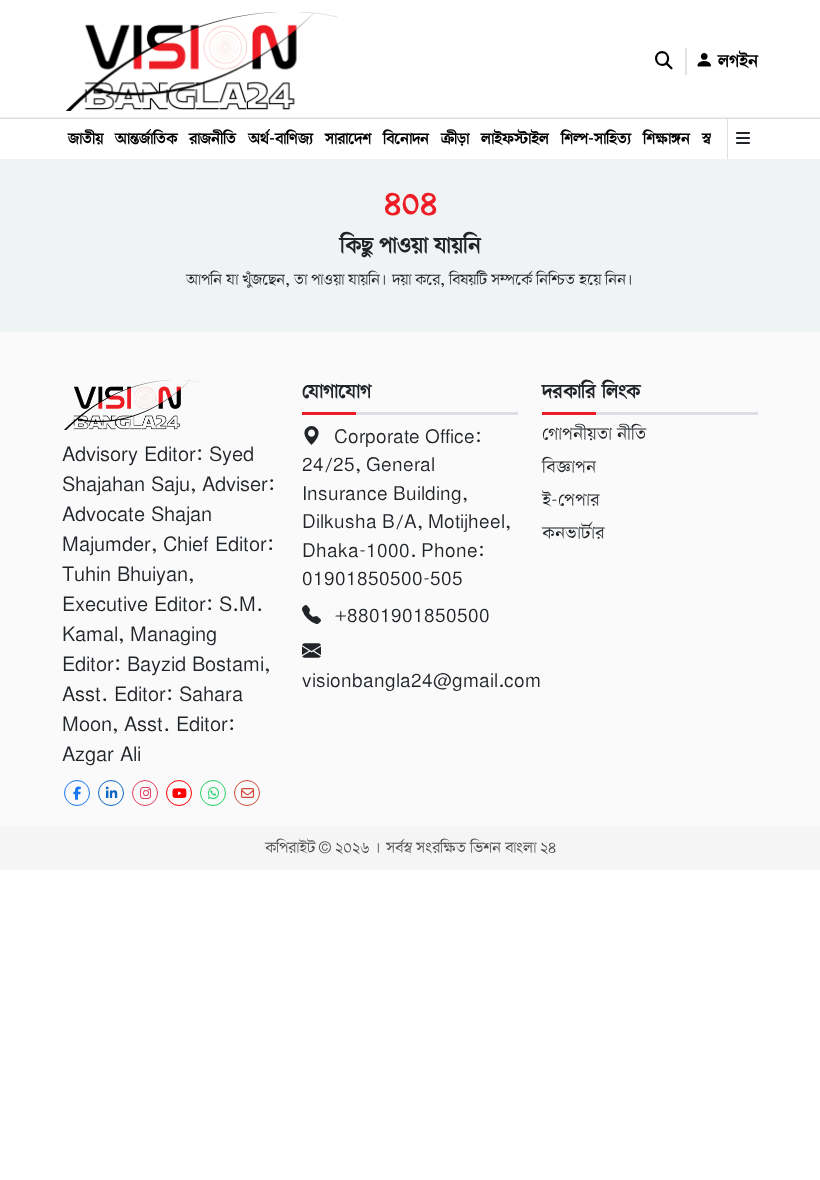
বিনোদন (406, 139)
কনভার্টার (573, 533)
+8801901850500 (409, 615)
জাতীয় (85, 139)
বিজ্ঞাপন (569, 467)
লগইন (735, 61)
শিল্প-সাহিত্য (596, 139)
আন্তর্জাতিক (146, 139)
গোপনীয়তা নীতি (594, 434)
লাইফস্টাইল (515, 139)
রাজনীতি (212, 139)
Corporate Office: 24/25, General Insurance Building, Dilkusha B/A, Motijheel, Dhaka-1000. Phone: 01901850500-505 (406, 508)
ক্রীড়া (455, 139)
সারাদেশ (348, 139)
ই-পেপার (570, 500)
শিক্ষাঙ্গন (666, 139)
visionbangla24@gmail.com (410, 680)
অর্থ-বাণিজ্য (280, 139)
